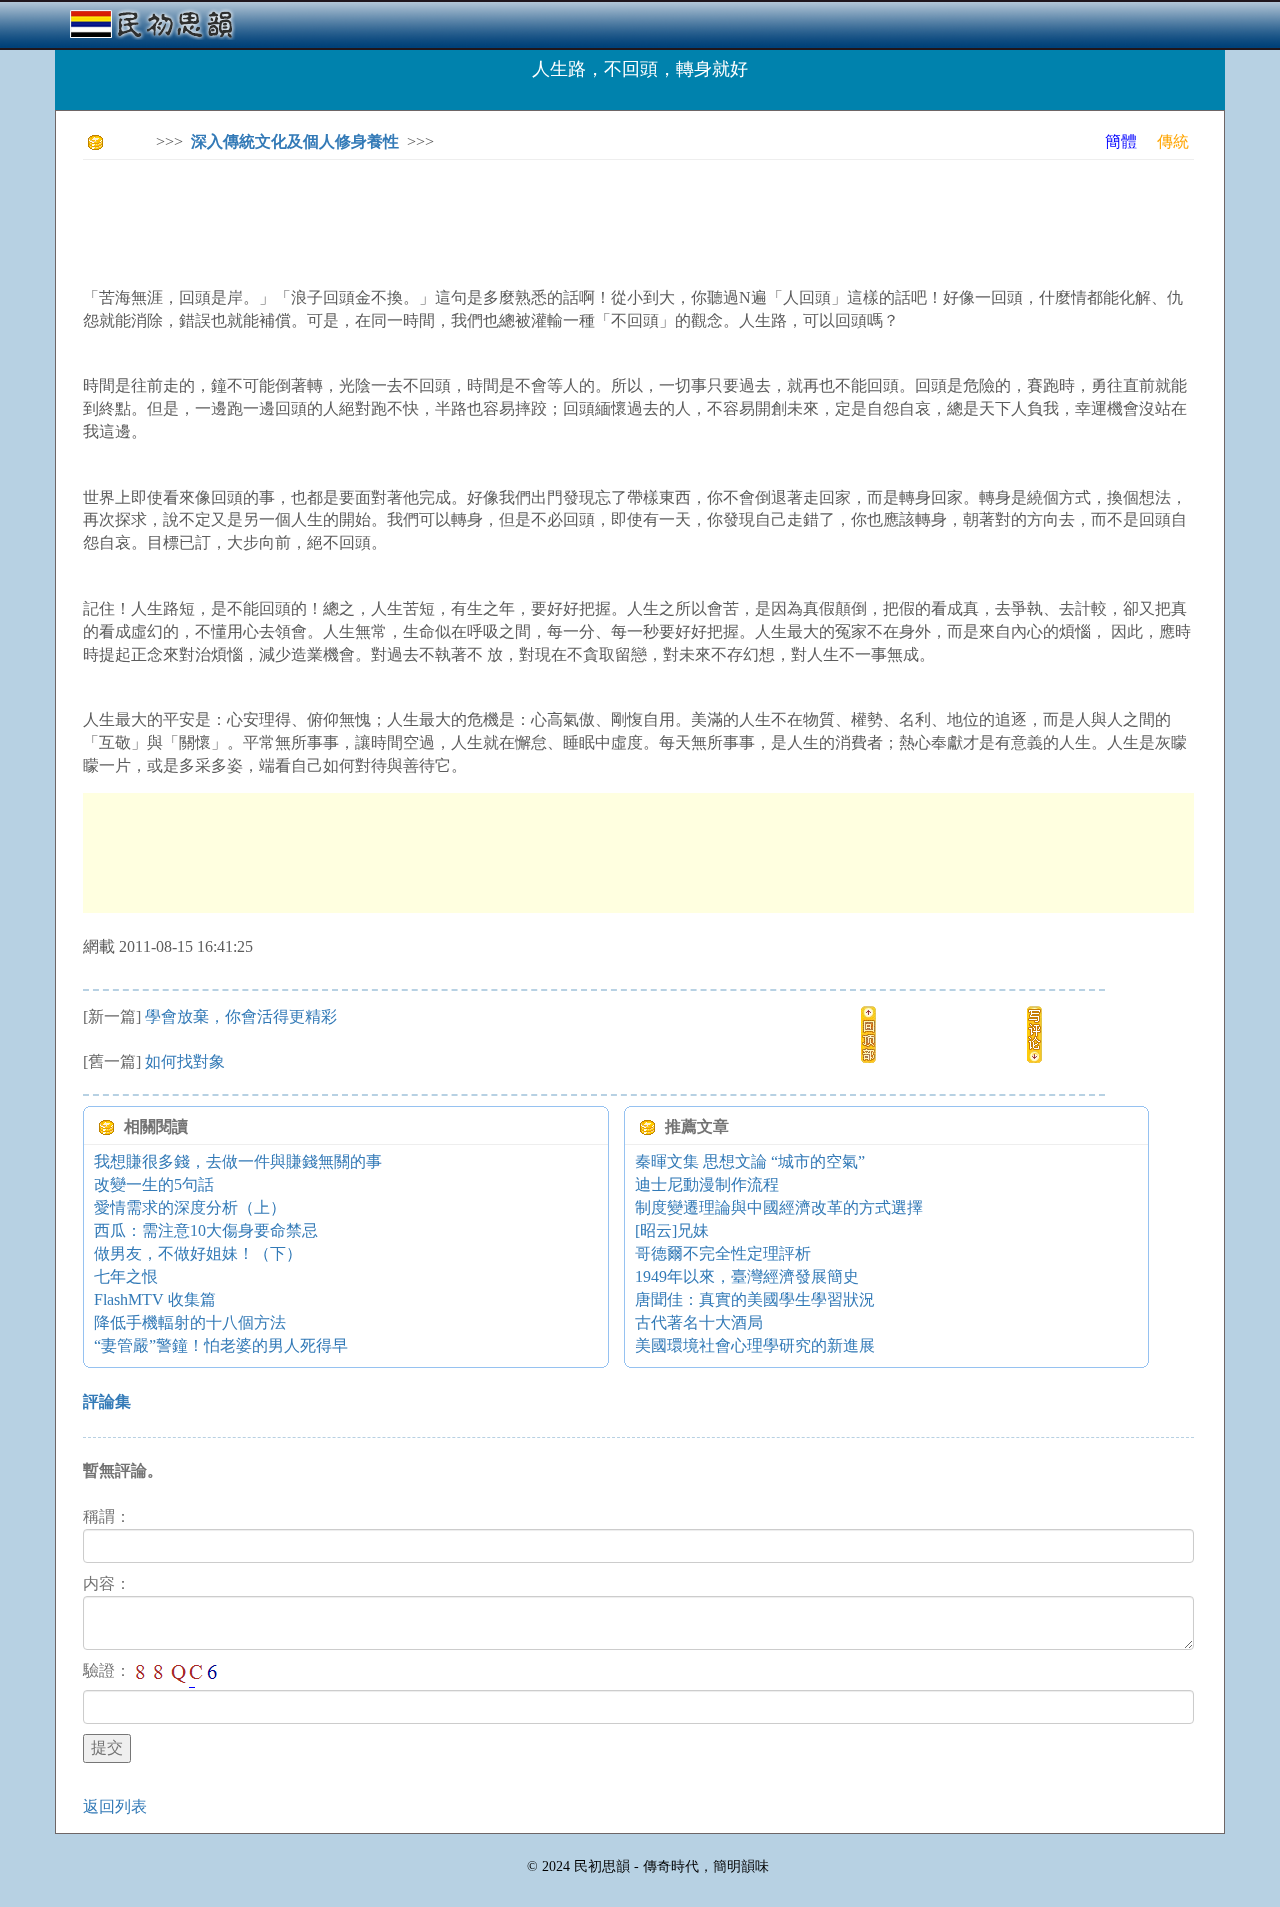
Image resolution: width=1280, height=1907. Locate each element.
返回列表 (115, 1806)
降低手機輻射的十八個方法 (190, 1322)
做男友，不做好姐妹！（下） (198, 1253)
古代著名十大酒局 (699, 1322)
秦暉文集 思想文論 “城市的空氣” (774, 1161)
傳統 (1173, 141)
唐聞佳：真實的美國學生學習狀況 (755, 1299)
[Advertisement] (447, 220)
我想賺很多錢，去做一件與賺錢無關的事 (238, 1161)
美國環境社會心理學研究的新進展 (755, 1345)
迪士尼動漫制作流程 (707, 1184)
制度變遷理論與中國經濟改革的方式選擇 (779, 1207)
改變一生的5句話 (154, 1184)
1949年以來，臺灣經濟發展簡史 (747, 1276)
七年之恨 (126, 1276)
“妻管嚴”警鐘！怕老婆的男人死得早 (221, 1345)
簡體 (1121, 141)
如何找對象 (193, 1061)
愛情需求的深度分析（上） (190, 1207)
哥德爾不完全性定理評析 (723, 1253)
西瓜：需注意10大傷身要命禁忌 (206, 1230)
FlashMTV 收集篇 (155, 1299)
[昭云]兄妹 (672, 1230)
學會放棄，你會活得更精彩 (241, 1016)
